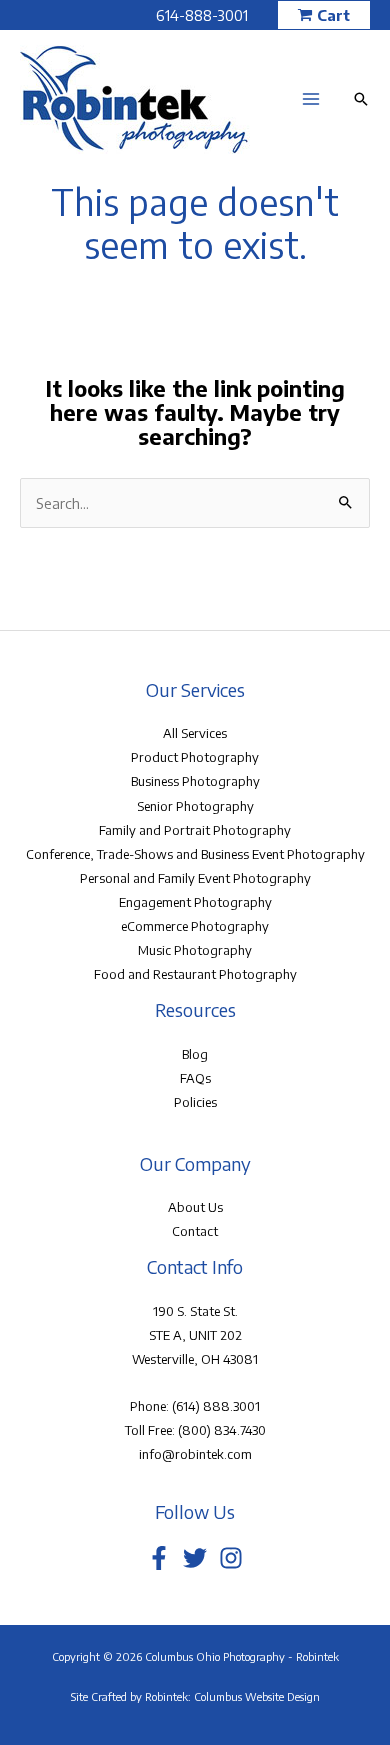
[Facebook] (159, 1558)
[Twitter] (195, 1558)
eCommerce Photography (195, 926)
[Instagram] (231, 1558)
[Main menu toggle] (311, 99)
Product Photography (195, 757)
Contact (195, 1231)
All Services (195, 733)
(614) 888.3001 (216, 1406)
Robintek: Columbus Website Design (232, 1696)
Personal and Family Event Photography (195, 878)
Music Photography (195, 950)
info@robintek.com (195, 1454)
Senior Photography (195, 806)
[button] (324, 15)
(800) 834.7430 (222, 1430)
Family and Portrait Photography (195, 830)
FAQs (195, 1078)
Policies (195, 1102)
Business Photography (195, 781)
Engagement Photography (195, 902)
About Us (195, 1207)
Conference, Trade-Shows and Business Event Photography (195, 854)
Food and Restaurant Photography (195, 974)
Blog (195, 1054)
